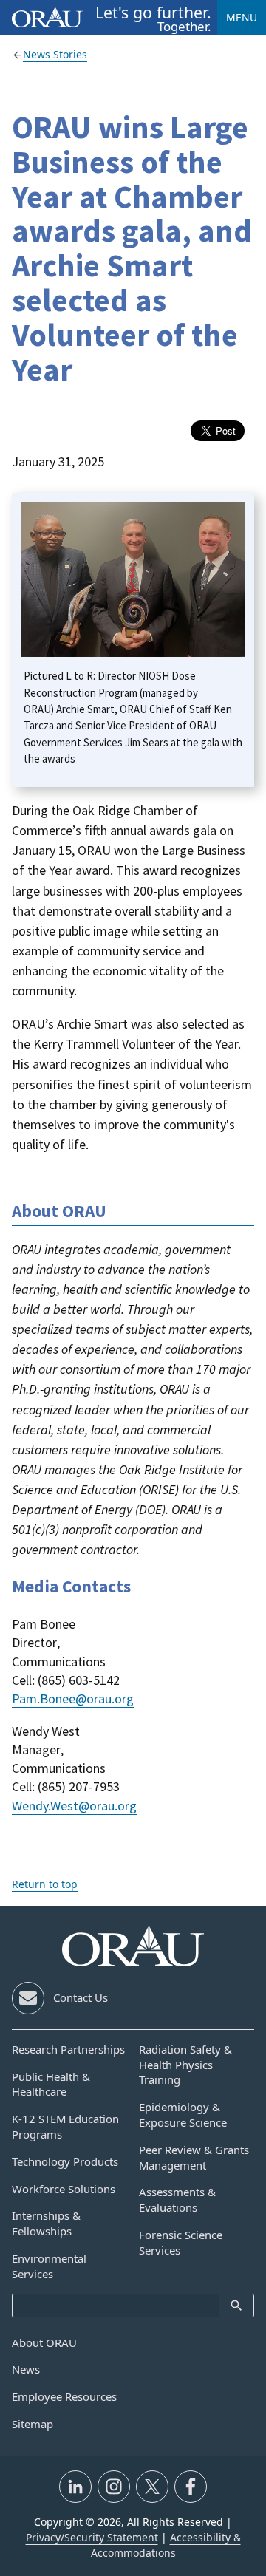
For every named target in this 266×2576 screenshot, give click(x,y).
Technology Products (65, 2161)
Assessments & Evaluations (177, 2200)
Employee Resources (64, 2396)
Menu (242, 17)
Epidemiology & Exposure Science (183, 2115)
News (26, 2369)
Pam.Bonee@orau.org (73, 1698)
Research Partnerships (68, 2049)
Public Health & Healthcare (51, 2084)
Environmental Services (49, 2266)
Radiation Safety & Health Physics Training (185, 2065)
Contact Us (81, 1997)
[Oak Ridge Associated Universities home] (47, 17)
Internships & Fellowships (46, 2223)
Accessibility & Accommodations (166, 2545)
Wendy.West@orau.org (74, 1806)
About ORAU (44, 2342)
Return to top (45, 1884)
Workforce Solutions (64, 2189)
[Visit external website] (75, 2487)
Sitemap (33, 2424)
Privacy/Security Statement (92, 2537)
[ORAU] (133, 1946)
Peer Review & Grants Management (194, 2157)
